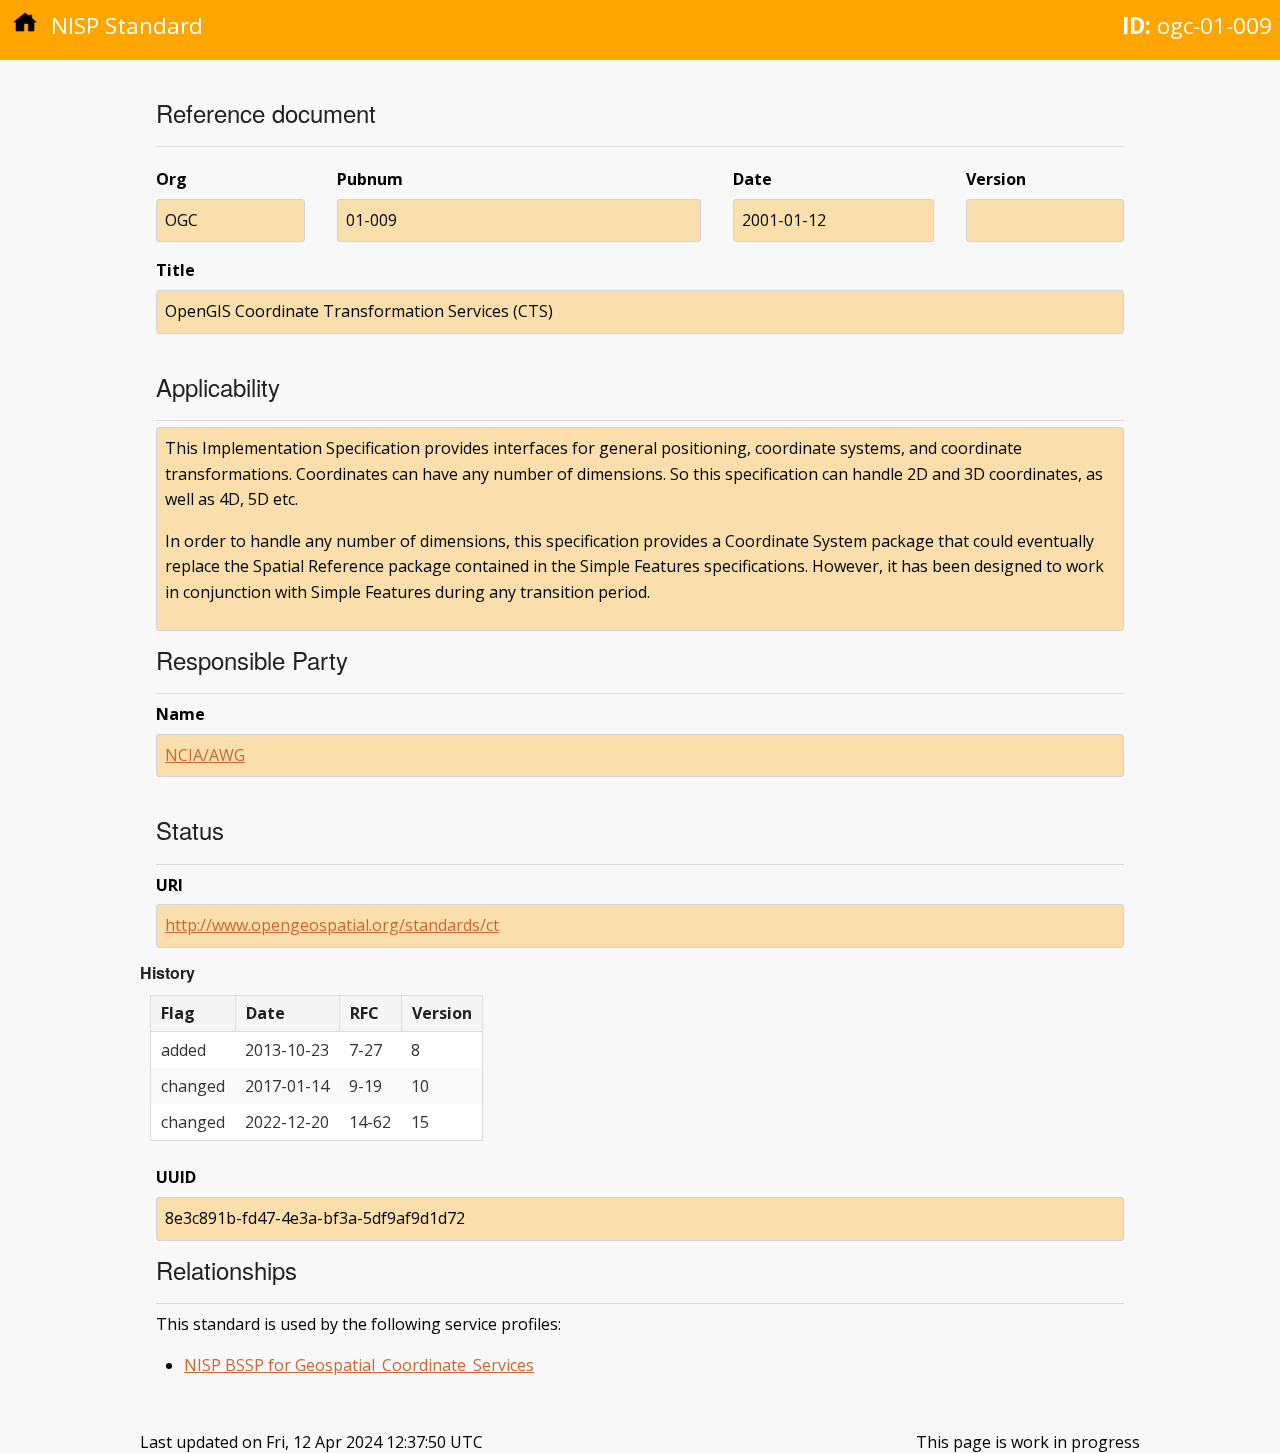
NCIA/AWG (205, 755)
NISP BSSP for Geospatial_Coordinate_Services (359, 1365)
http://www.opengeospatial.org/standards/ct (332, 925)
